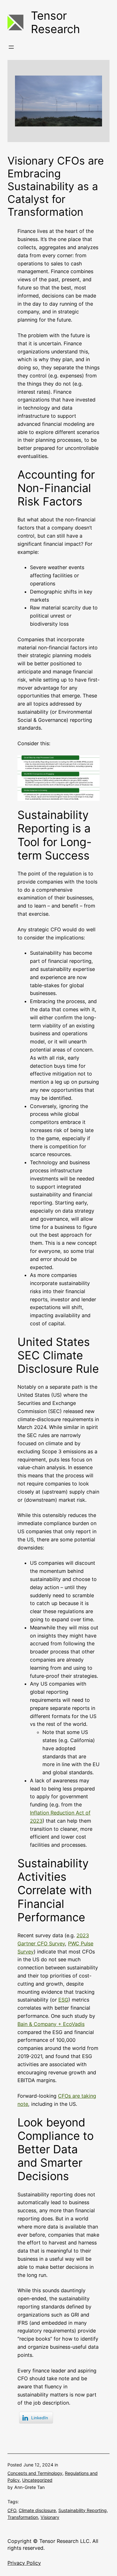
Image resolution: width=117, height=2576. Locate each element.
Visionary (50, 2517)
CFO (12, 2510)
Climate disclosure (37, 2510)
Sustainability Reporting (83, 2510)
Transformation (23, 2517)
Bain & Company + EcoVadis (51, 2024)
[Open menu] (11, 47)
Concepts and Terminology (35, 2473)
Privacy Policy (24, 2563)
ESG (63, 2000)
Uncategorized (37, 2480)
